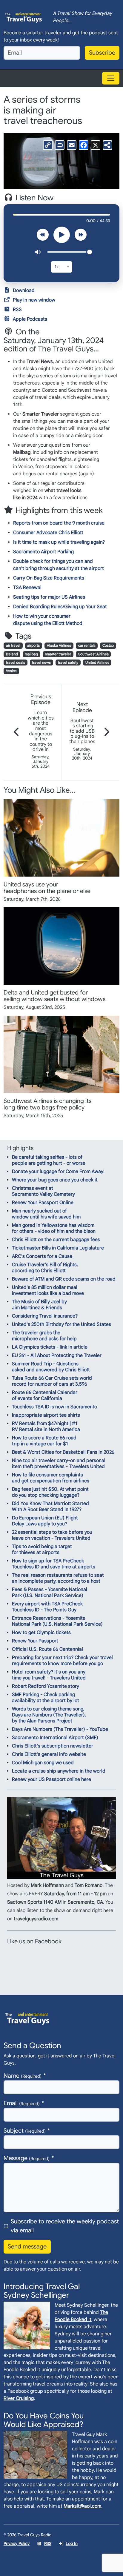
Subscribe (102, 53)
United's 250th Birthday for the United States (61, 1324)
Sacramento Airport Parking (43, 552)
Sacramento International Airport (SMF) (55, 1738)
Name (23, 2076)
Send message (27, 2247)
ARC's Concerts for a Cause (42, 1256)
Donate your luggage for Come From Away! (58, 1172)
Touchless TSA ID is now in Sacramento (54, 1407)
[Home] (24, 17)
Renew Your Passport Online (43, 1203)
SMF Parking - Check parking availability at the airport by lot (46, 1698)
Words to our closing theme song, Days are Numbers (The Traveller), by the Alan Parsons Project (49, 1715)
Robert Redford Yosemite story (46, 1686)
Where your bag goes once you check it (55, 1180)
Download (24, 291)
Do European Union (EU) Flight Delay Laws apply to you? (45, 1521)
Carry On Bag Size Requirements (49, 578)
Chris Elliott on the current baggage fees (56, 1240)
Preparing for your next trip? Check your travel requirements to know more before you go (62, 1661)
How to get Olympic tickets (41, 1633)
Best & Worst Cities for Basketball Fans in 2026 (63, 1452)
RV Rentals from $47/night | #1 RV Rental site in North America (46, 1427)
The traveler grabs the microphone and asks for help (44, 1336)
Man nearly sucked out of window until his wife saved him (46, 1214)
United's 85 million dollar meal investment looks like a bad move (48, 1290)
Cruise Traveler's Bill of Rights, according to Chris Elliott (45, 1268)
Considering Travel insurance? (45, 1316)
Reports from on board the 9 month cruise (59, 523)
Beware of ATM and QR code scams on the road (64, 1279)
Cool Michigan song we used (43, 1763)
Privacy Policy (17, 2543)
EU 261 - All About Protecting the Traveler (57, 1355)
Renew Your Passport (35, 1641)
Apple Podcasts (30, 319)
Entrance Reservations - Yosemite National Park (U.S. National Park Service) (57, 1621)
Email (22, 2103)
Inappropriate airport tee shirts (46, 1415)
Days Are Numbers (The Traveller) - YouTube (60, 1729)
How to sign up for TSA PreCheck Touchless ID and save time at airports (54, 1564)
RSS (17, 310)
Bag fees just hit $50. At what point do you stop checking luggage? (50, 1492)
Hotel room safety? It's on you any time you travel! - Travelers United (49, 1675)
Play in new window (34, 300)
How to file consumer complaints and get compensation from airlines (51, 1478)
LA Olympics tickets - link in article (50, 1347)
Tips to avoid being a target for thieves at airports (42, 1550)
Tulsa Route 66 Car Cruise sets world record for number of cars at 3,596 (52, 1381)
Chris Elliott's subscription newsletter (53, 1746)
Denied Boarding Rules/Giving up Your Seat (60, 607)
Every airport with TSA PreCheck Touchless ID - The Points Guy (47, 1607)
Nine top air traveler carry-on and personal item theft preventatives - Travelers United (59, 1464)
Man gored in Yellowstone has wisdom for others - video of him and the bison (54, 1228)
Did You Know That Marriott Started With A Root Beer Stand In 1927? (50, 1507)
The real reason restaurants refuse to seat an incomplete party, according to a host (58, 1578)
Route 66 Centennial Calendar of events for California (45, 1395)
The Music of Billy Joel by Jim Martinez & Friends (39, 1305)
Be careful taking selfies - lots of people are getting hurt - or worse (49, 1160)
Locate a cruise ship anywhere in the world (59, 1771)
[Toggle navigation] (111, 78)
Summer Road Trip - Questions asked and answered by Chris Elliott (51, 1367)
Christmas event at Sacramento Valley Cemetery (43, 1191)
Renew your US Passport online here (51, 1779)
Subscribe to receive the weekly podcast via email (65, 2226)
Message (27, 2158)
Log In (72, 2543)
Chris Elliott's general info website (49, 1754)
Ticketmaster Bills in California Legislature (58, 1248)
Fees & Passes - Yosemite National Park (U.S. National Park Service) (50, 1593)
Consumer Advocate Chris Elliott (48, 533)
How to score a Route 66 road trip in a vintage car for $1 (44, 1441)
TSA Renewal (27, 588)
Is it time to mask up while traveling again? (59, 542)
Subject (25, 2131)
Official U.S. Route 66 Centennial (47, 1649)
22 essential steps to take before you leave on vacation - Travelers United (52, 1535)
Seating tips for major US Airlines (49, 597)
